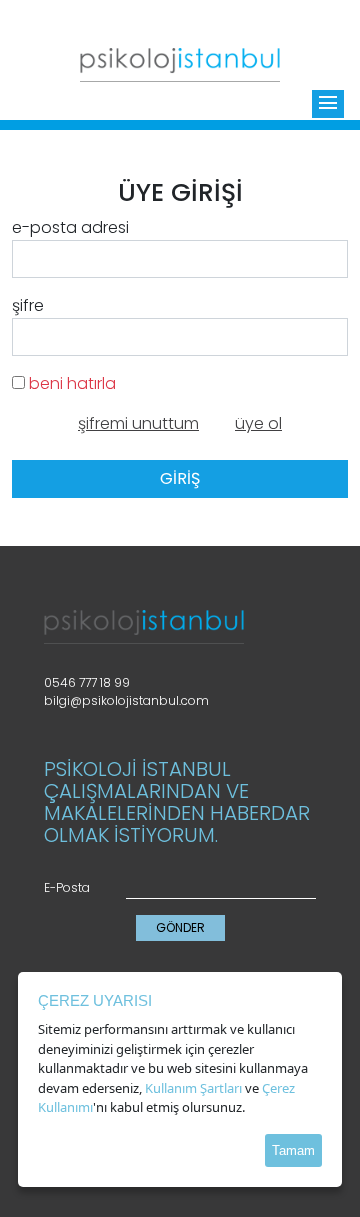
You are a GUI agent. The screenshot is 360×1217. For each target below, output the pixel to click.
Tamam (293, 1150)
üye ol (258, 423)
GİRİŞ (180, 478)
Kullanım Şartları (193, 1088)
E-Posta (67, 887)
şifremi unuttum (138, 423)
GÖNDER (180, 927)
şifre (28, 305)
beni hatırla (70, 383)
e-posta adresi (70, 227)
